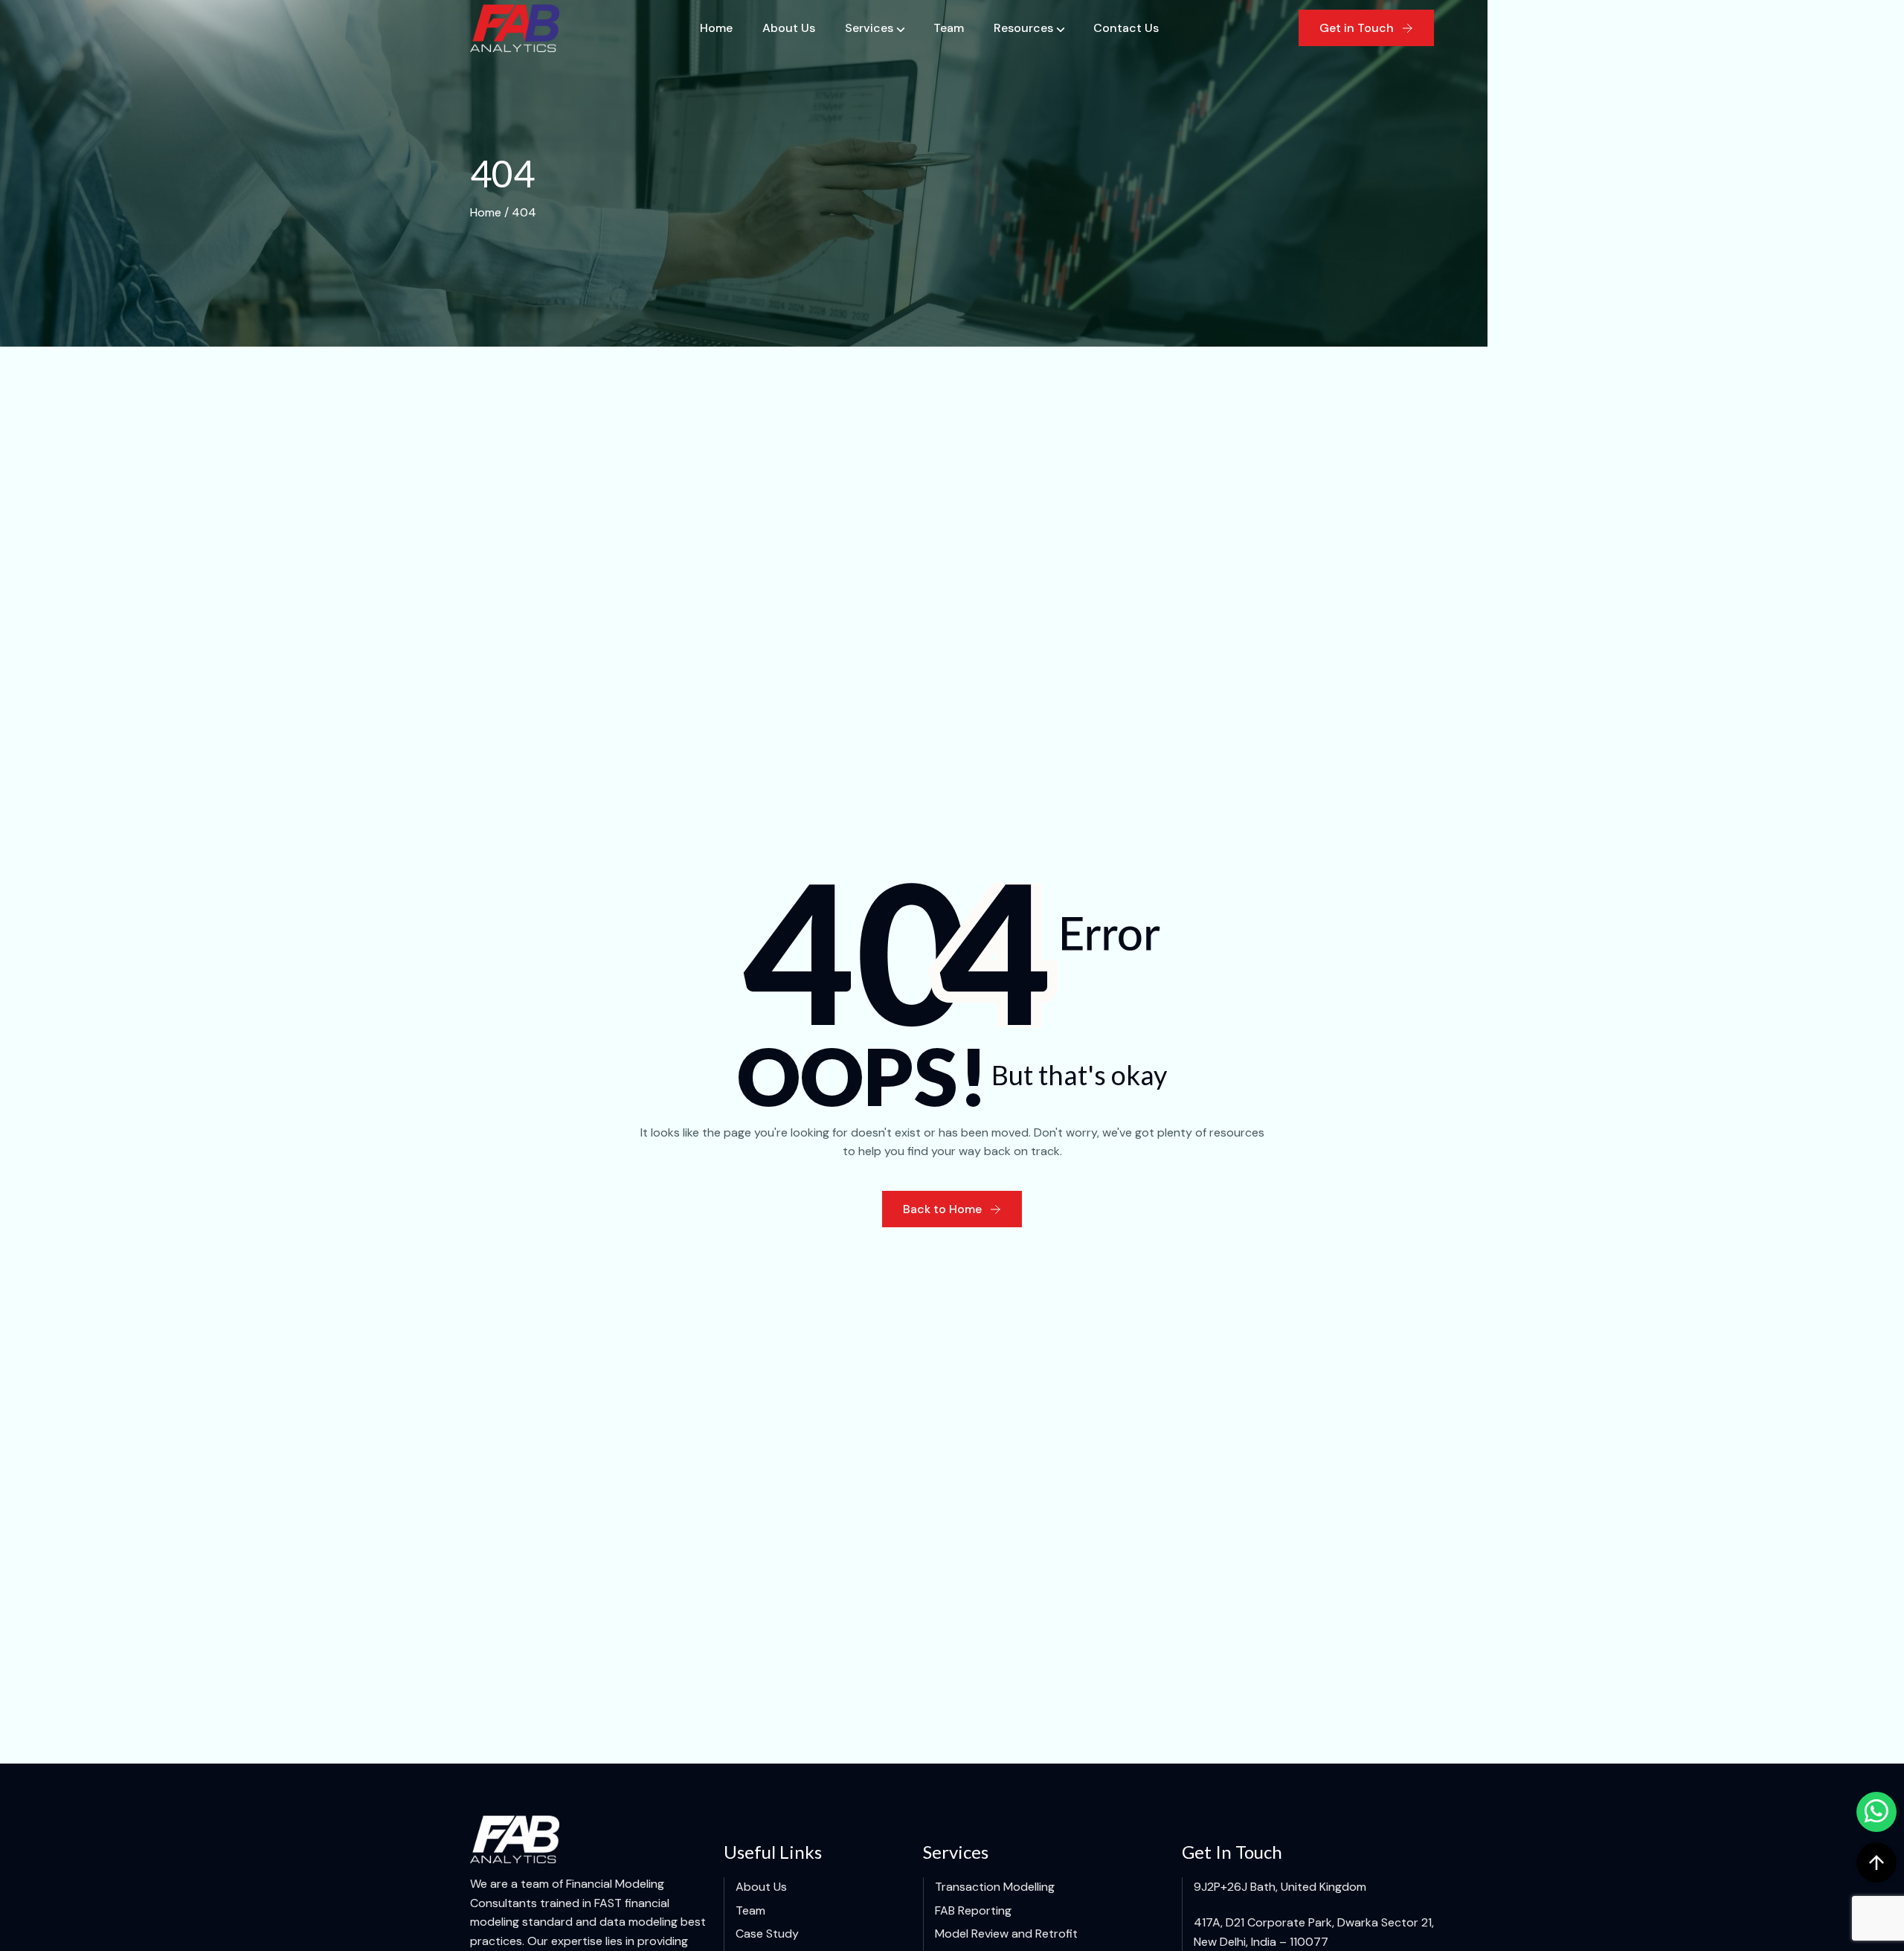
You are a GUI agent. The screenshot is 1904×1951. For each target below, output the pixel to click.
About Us (789, 28)
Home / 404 (503, 212)
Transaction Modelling (995, 1887)
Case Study (767, 1934)
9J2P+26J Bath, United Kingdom (1280, 1887)
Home (716, 28)
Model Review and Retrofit (1006, 1934)
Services (869, 28)
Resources (1023, 28)
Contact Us (1126, 28)
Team (949, 28)
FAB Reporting (973, 1910)
